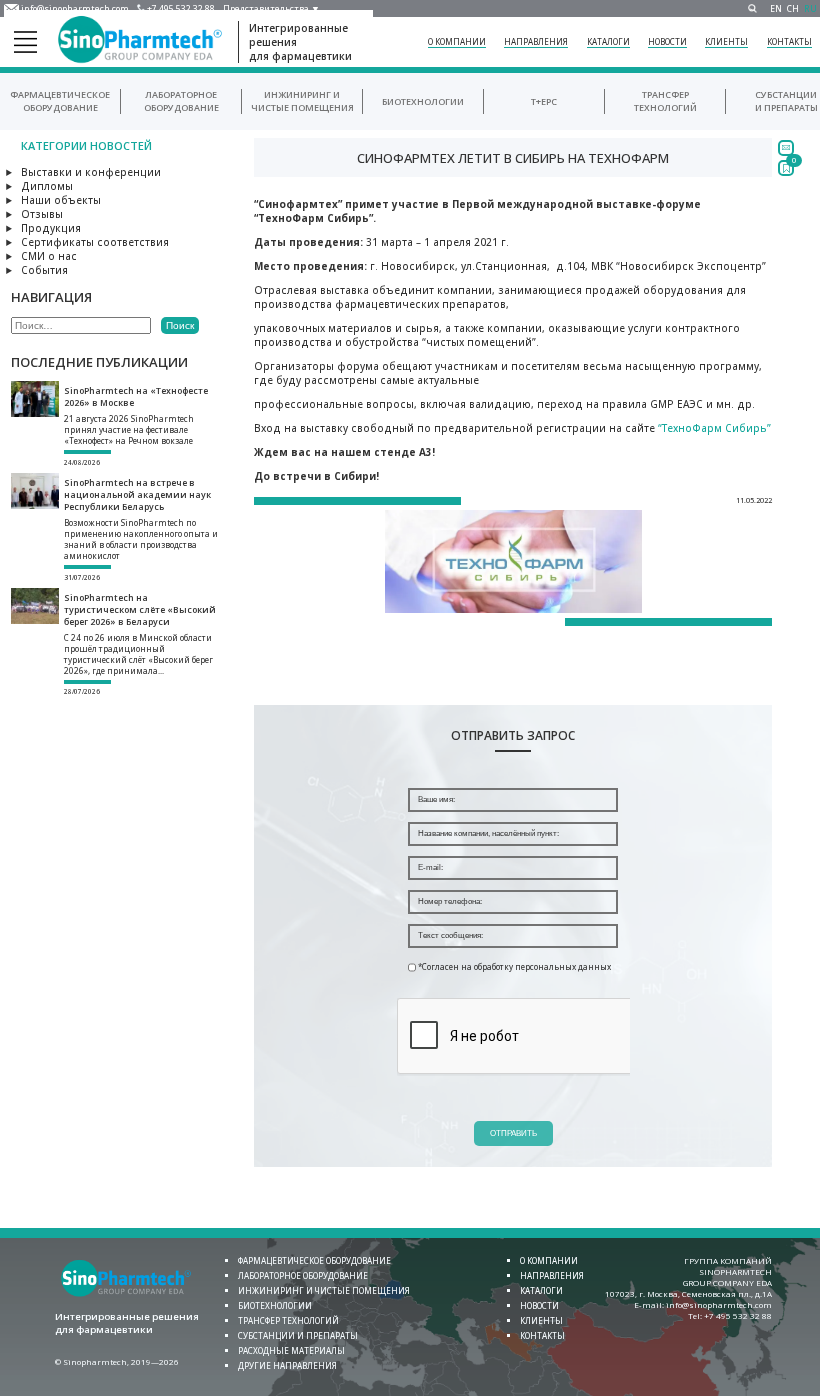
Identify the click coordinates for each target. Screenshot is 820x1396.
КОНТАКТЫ (789, 41)
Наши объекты (61, 200)
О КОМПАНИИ (457, 41)
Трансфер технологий (665, 101)
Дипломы (47, 186)
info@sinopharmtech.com (75, 8)
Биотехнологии (423, 101)
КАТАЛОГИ (608, 41)
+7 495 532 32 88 (181, 8)
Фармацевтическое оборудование (60, 101)
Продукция (51, 228)
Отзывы (42, 214)
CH (793, 8)
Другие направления (287, 1365)
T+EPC (544, 101)
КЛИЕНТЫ (726, 41)
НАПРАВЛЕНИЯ (536, 41)
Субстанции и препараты (786, 101)
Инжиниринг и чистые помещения (324, 1290)
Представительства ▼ (271, 8)
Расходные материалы (291, 1350)
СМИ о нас (49, 256)
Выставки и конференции (91, 172)
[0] (786, 168)
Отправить (513, 1133)
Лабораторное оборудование (181, 101)
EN (776, 8)
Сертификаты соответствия (95, 242)
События (44, 270)
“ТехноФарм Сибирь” (714, 428)
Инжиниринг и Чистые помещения (302, 101)
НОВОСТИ (667, 41)
